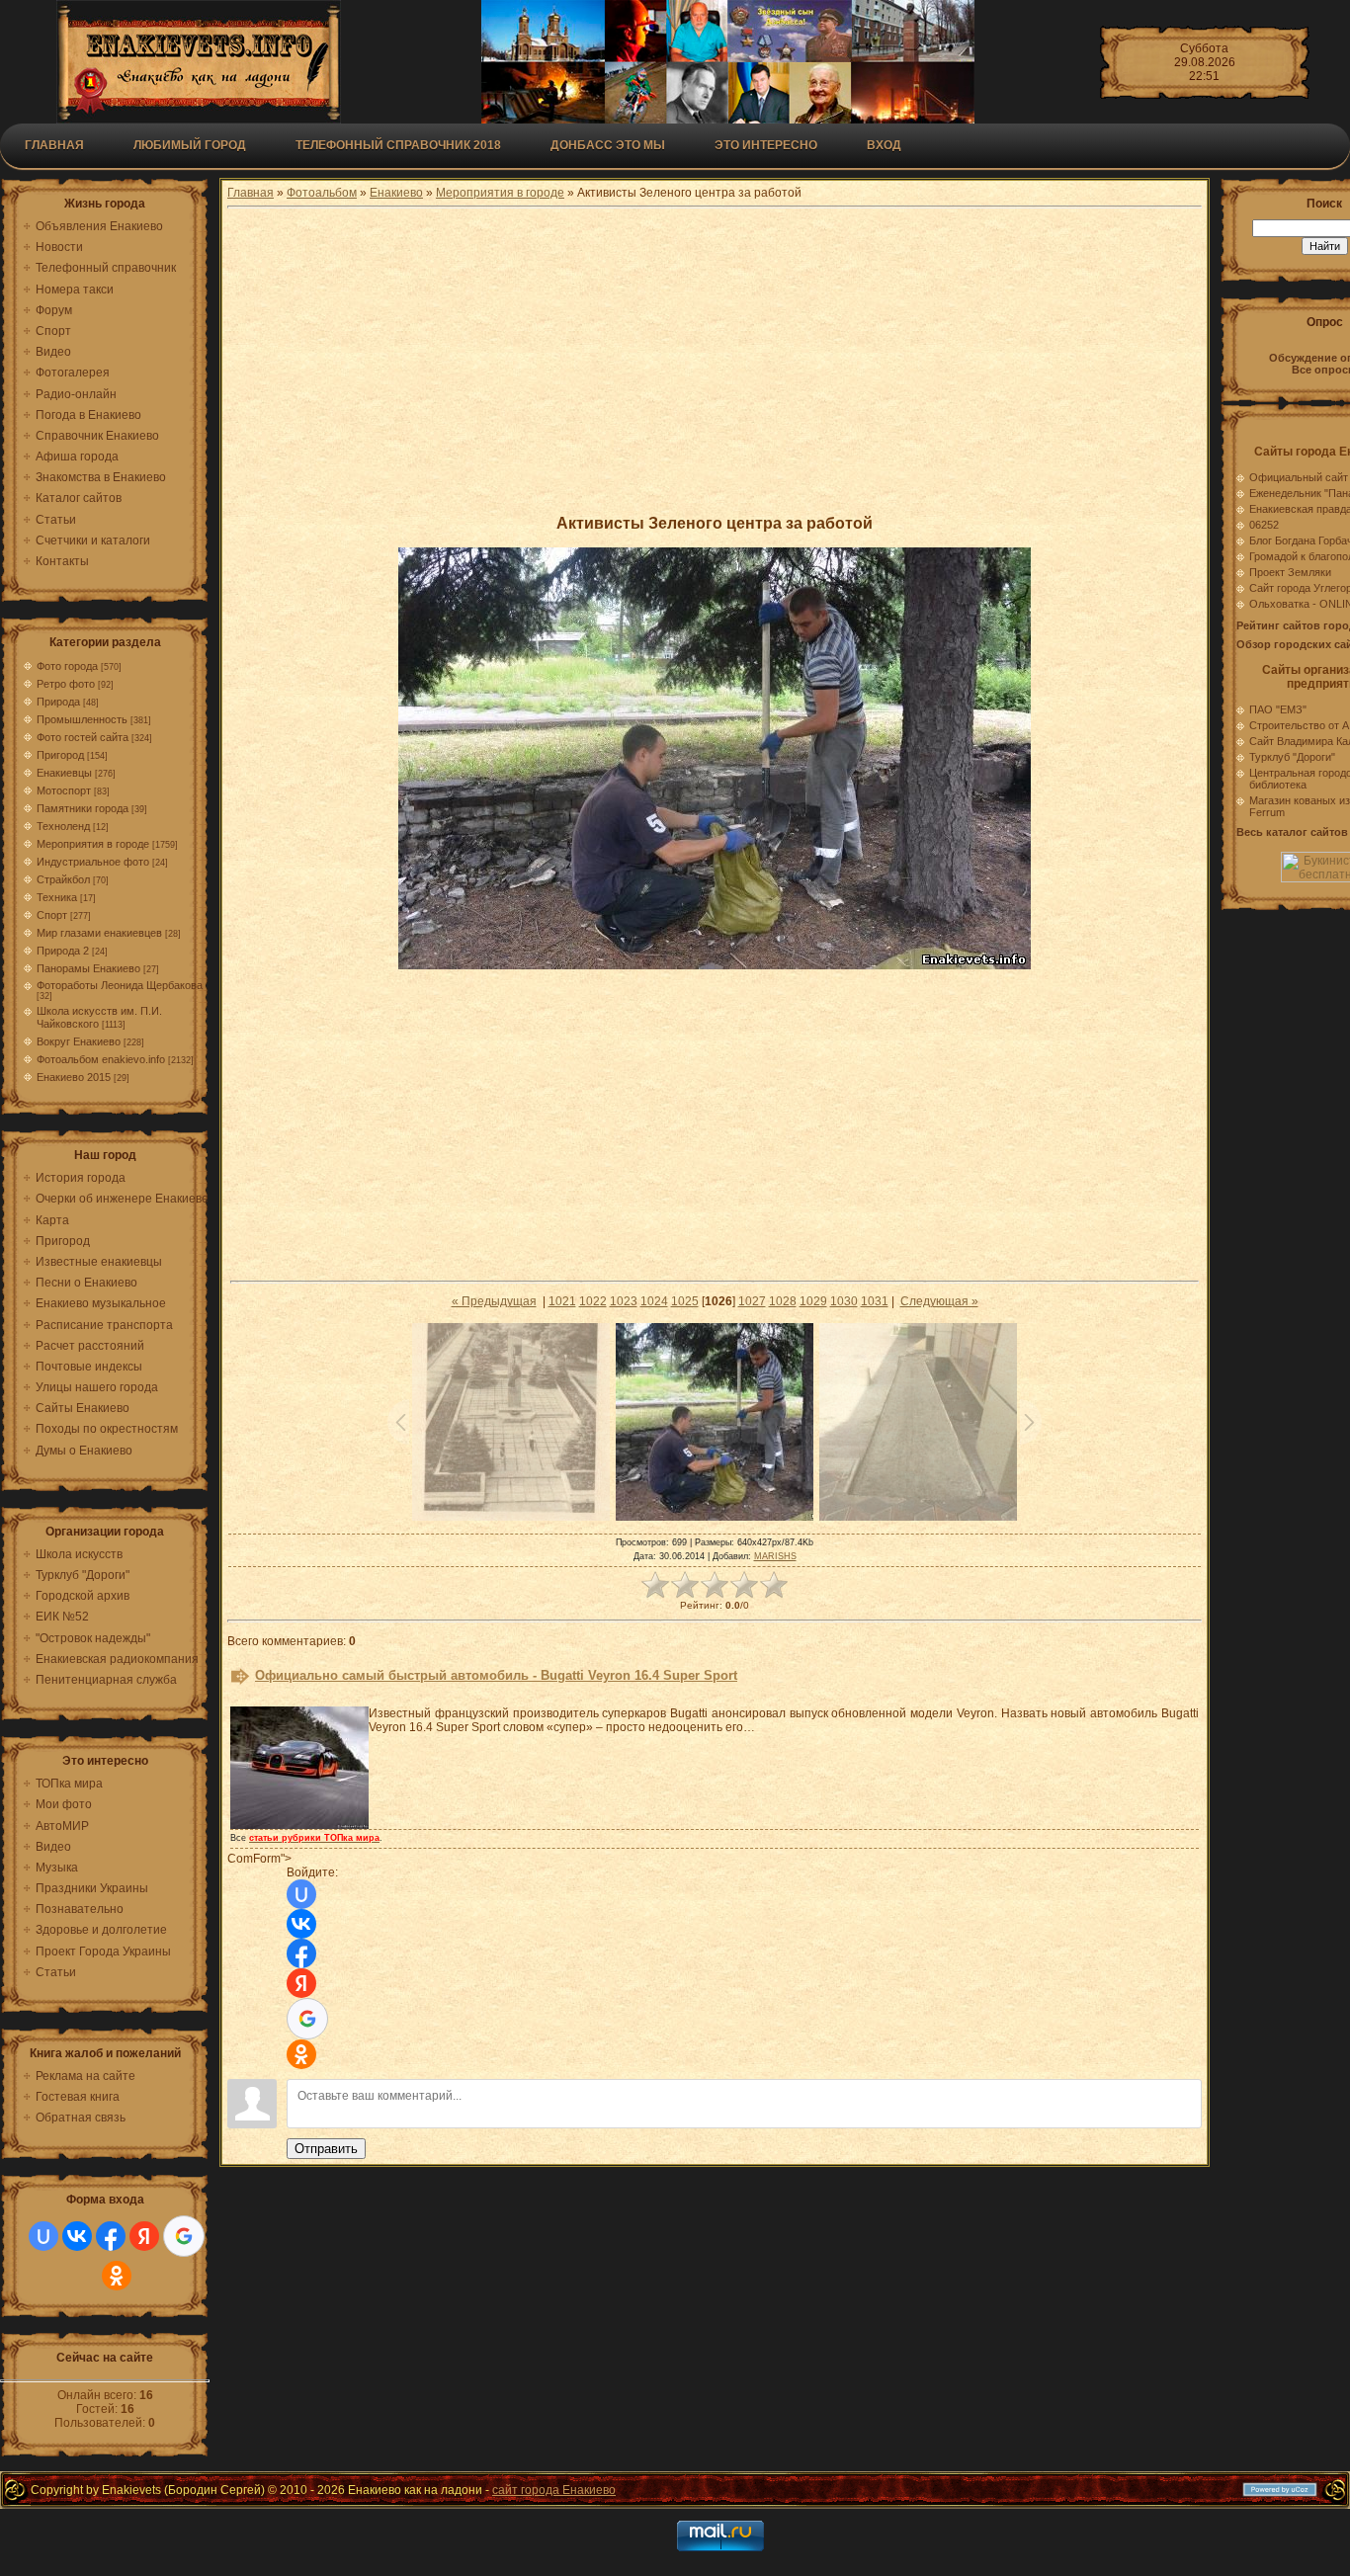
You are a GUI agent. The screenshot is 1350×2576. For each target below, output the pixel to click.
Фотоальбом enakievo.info (101, 1059)
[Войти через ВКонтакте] (77, 2236)
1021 (562, 1301)
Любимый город (190, 145)
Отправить (326, 2149)
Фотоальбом (322, 193)
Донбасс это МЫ (608, 145)
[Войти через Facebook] (111, 2236)
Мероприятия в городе (93, 844)
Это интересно (766, 145)
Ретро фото (66, 684)
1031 (875, 1301)
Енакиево (396, 193)
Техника (57, 897)
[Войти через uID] (43, 2236)
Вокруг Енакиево (79, 1041)
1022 (593, 1301)
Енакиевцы (64, 773)
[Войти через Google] (184, 2236)
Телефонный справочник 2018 (398, 145)
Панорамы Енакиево (88, 968)
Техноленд (63, 826)
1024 (654, 1301)
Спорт (52, 915)
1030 (844, 1301)
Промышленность (82, 719)
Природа (58, 702)
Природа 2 (63, 951)
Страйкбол (63, 879)
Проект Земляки (1290, 572)
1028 (783, 1301)
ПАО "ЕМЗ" (1278, 709)
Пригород (60, 755)
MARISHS (775, 1556)
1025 (685, 1301)
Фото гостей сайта (83, 737)
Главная (54, 145)
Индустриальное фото (93, 862)
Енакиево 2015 (74, 1077)
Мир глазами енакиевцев (99, 933)
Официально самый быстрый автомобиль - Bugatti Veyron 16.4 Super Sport (496, 1675)
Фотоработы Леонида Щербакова (120, 985)
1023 (624, 1301)
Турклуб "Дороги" (1292, 757)
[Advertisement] (715, 361)
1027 (752, 1301)
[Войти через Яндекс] (144, 2236)
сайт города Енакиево (554, 2490)
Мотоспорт (64, 790)
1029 (813, 1301)
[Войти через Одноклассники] (117, 2276)
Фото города (67, 666)
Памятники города (83, 808)
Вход (884, 145)
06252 (1264, 525)
